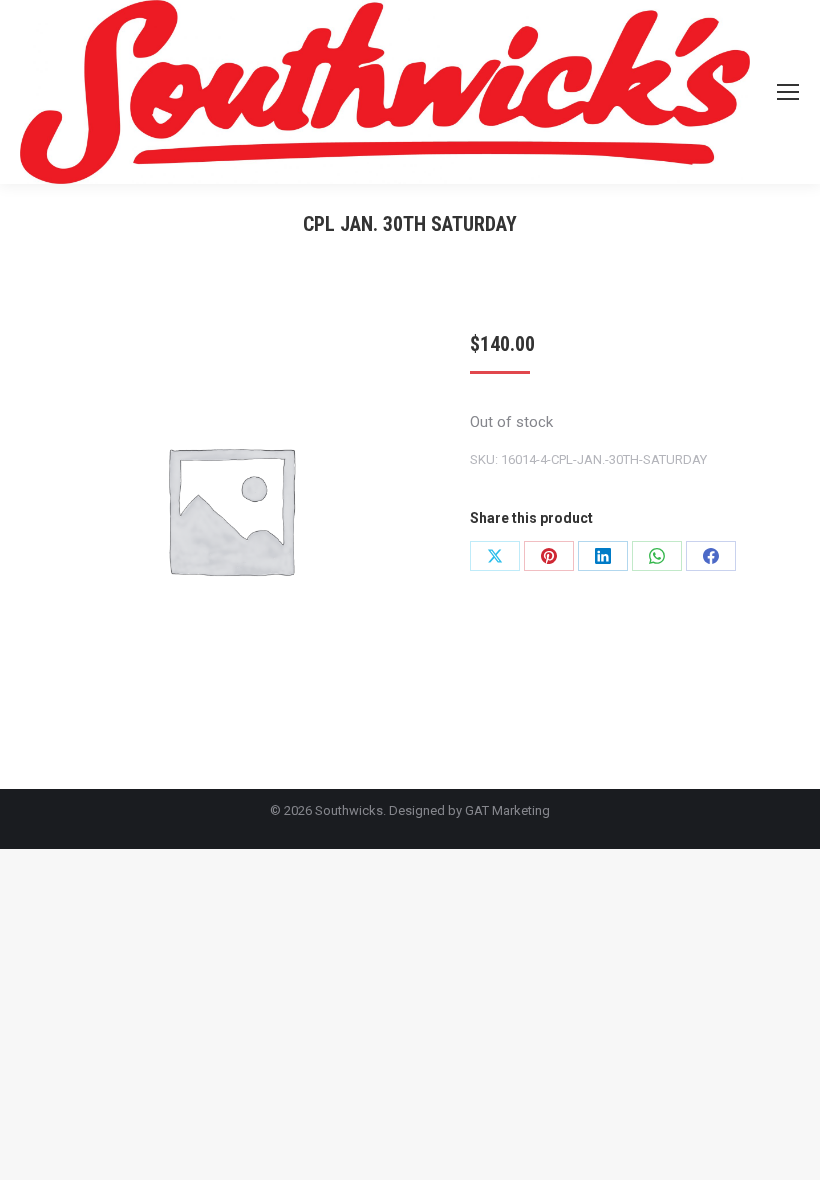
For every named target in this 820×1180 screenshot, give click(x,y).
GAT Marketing (507, 810)
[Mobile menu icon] (788, 92)
